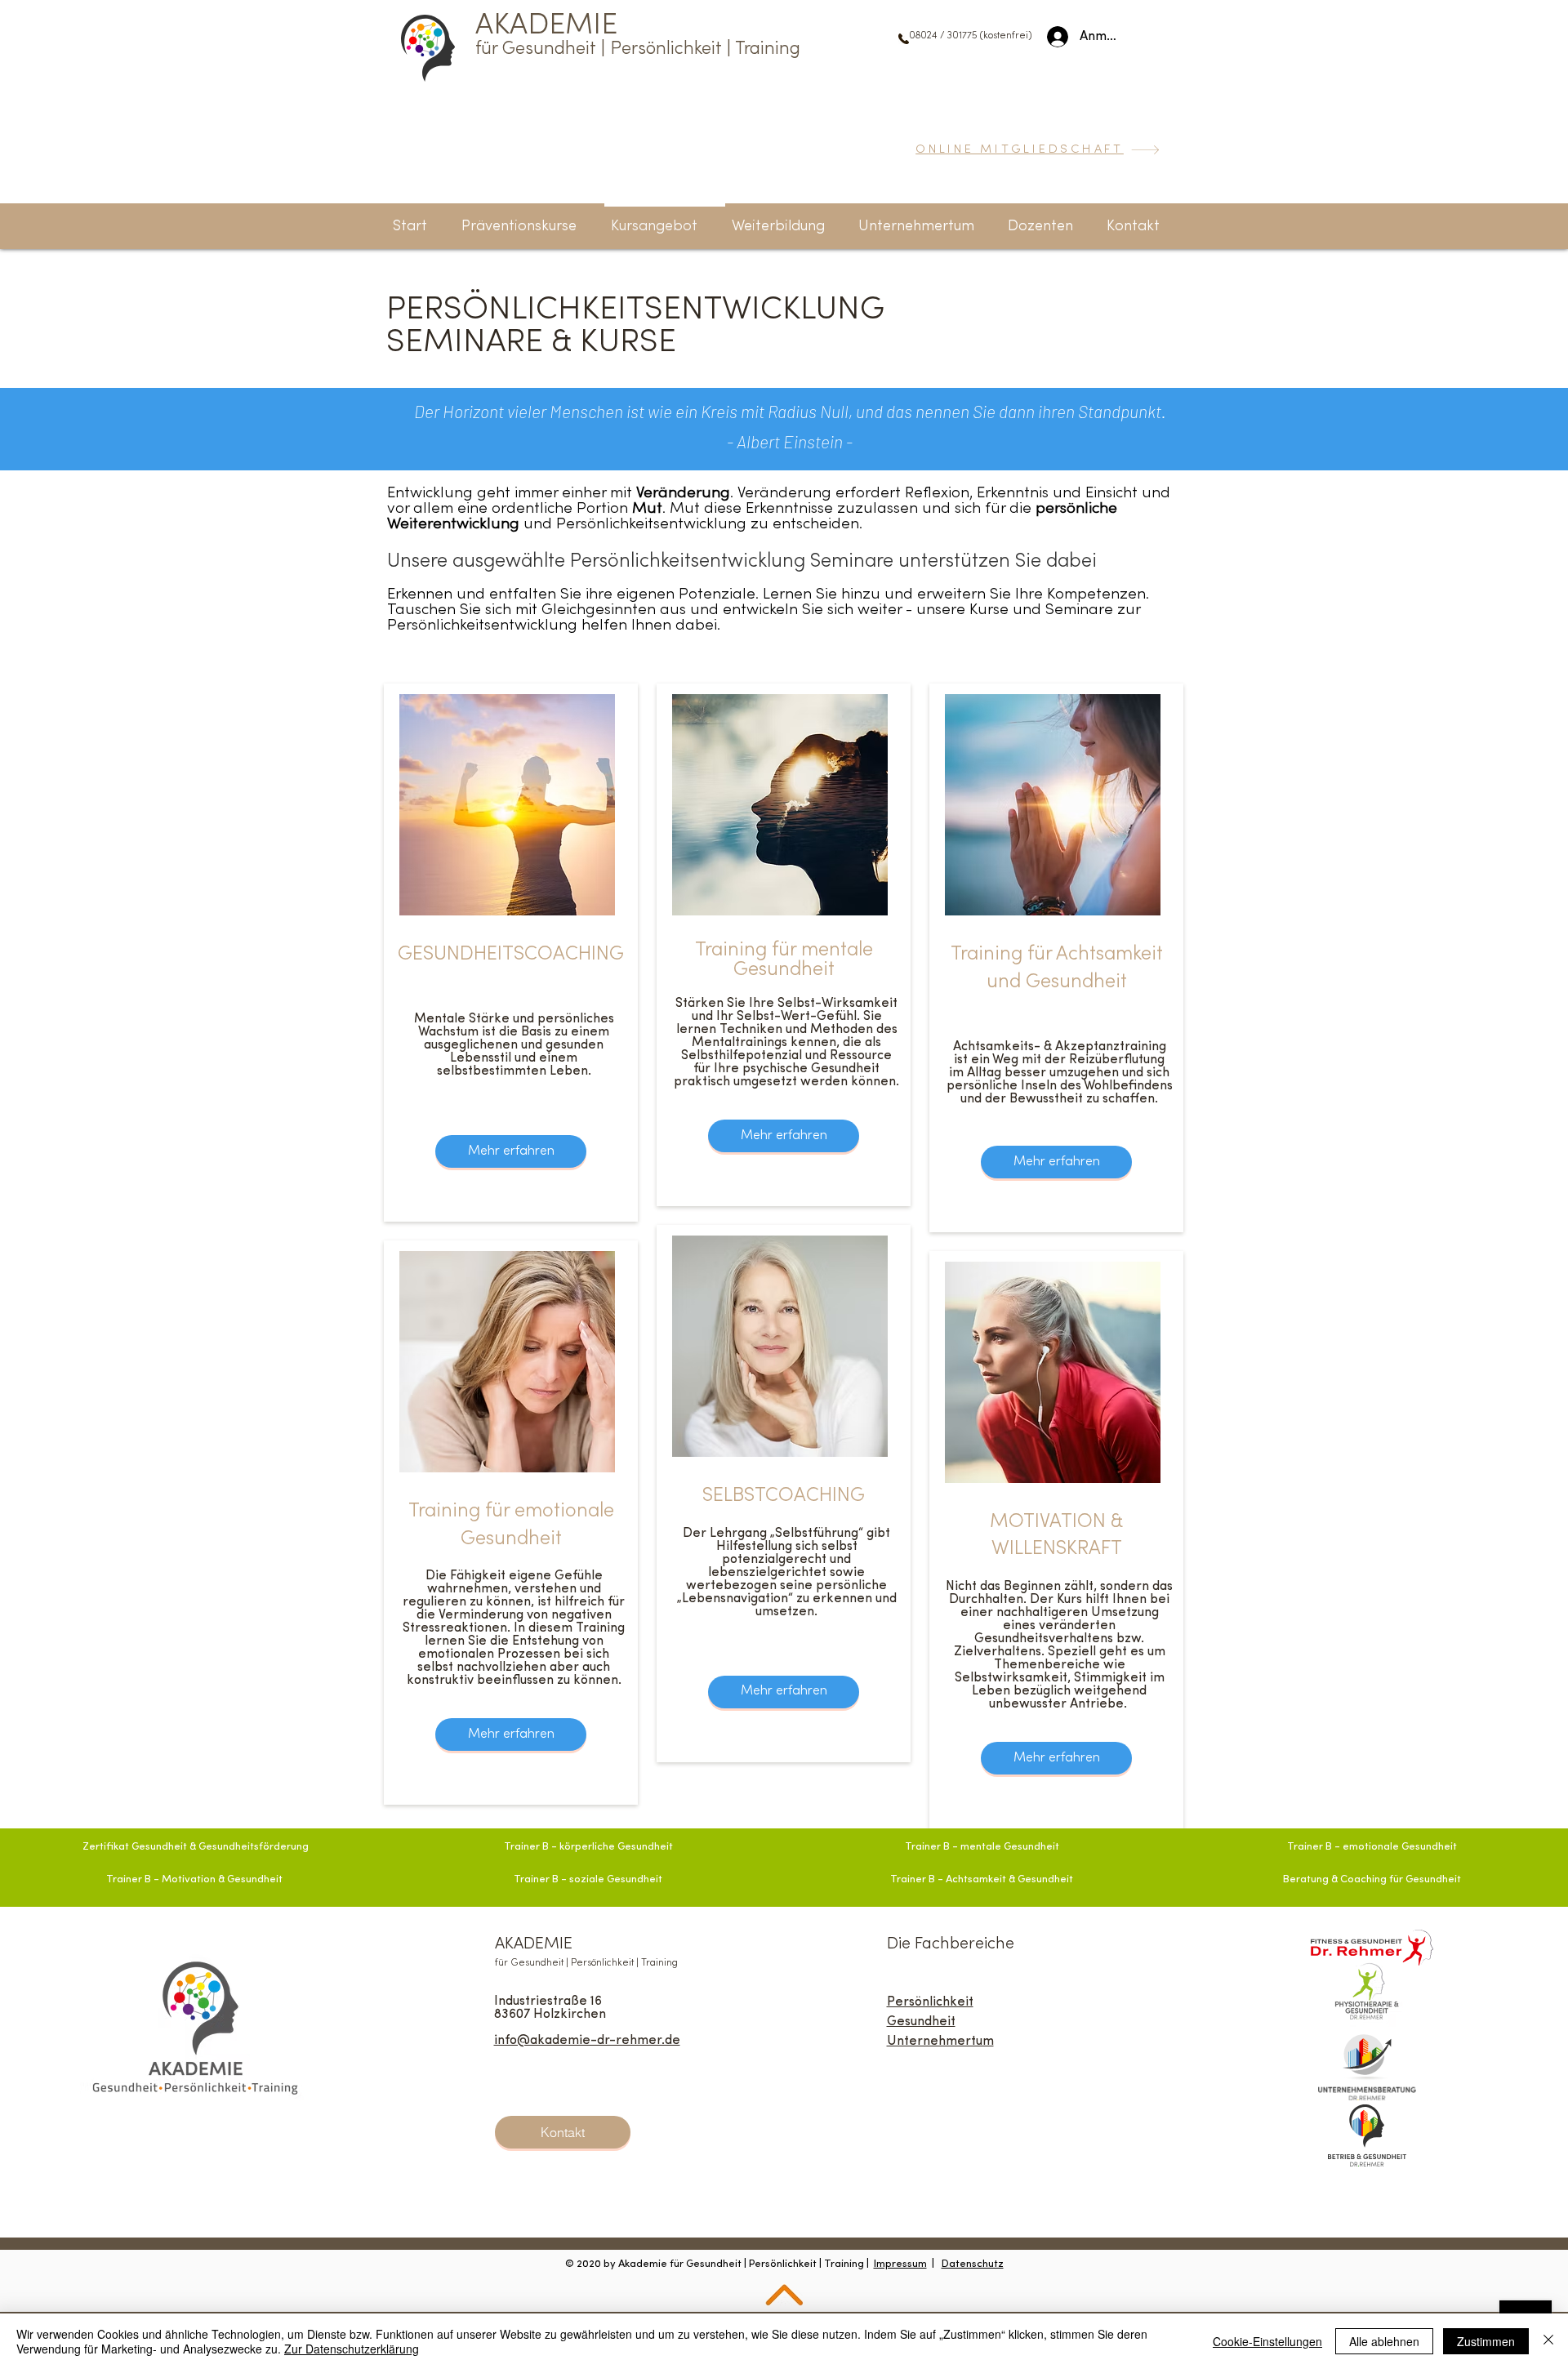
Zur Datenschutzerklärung (352, 2349)
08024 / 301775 (944, 36)
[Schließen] (1548, 2341)
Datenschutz (973, 2264)
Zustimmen (1486, 2341)
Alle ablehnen (1384, 2341)
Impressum (900, 2264)
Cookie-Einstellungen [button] (1267, 2341)
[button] (1143, 220)
